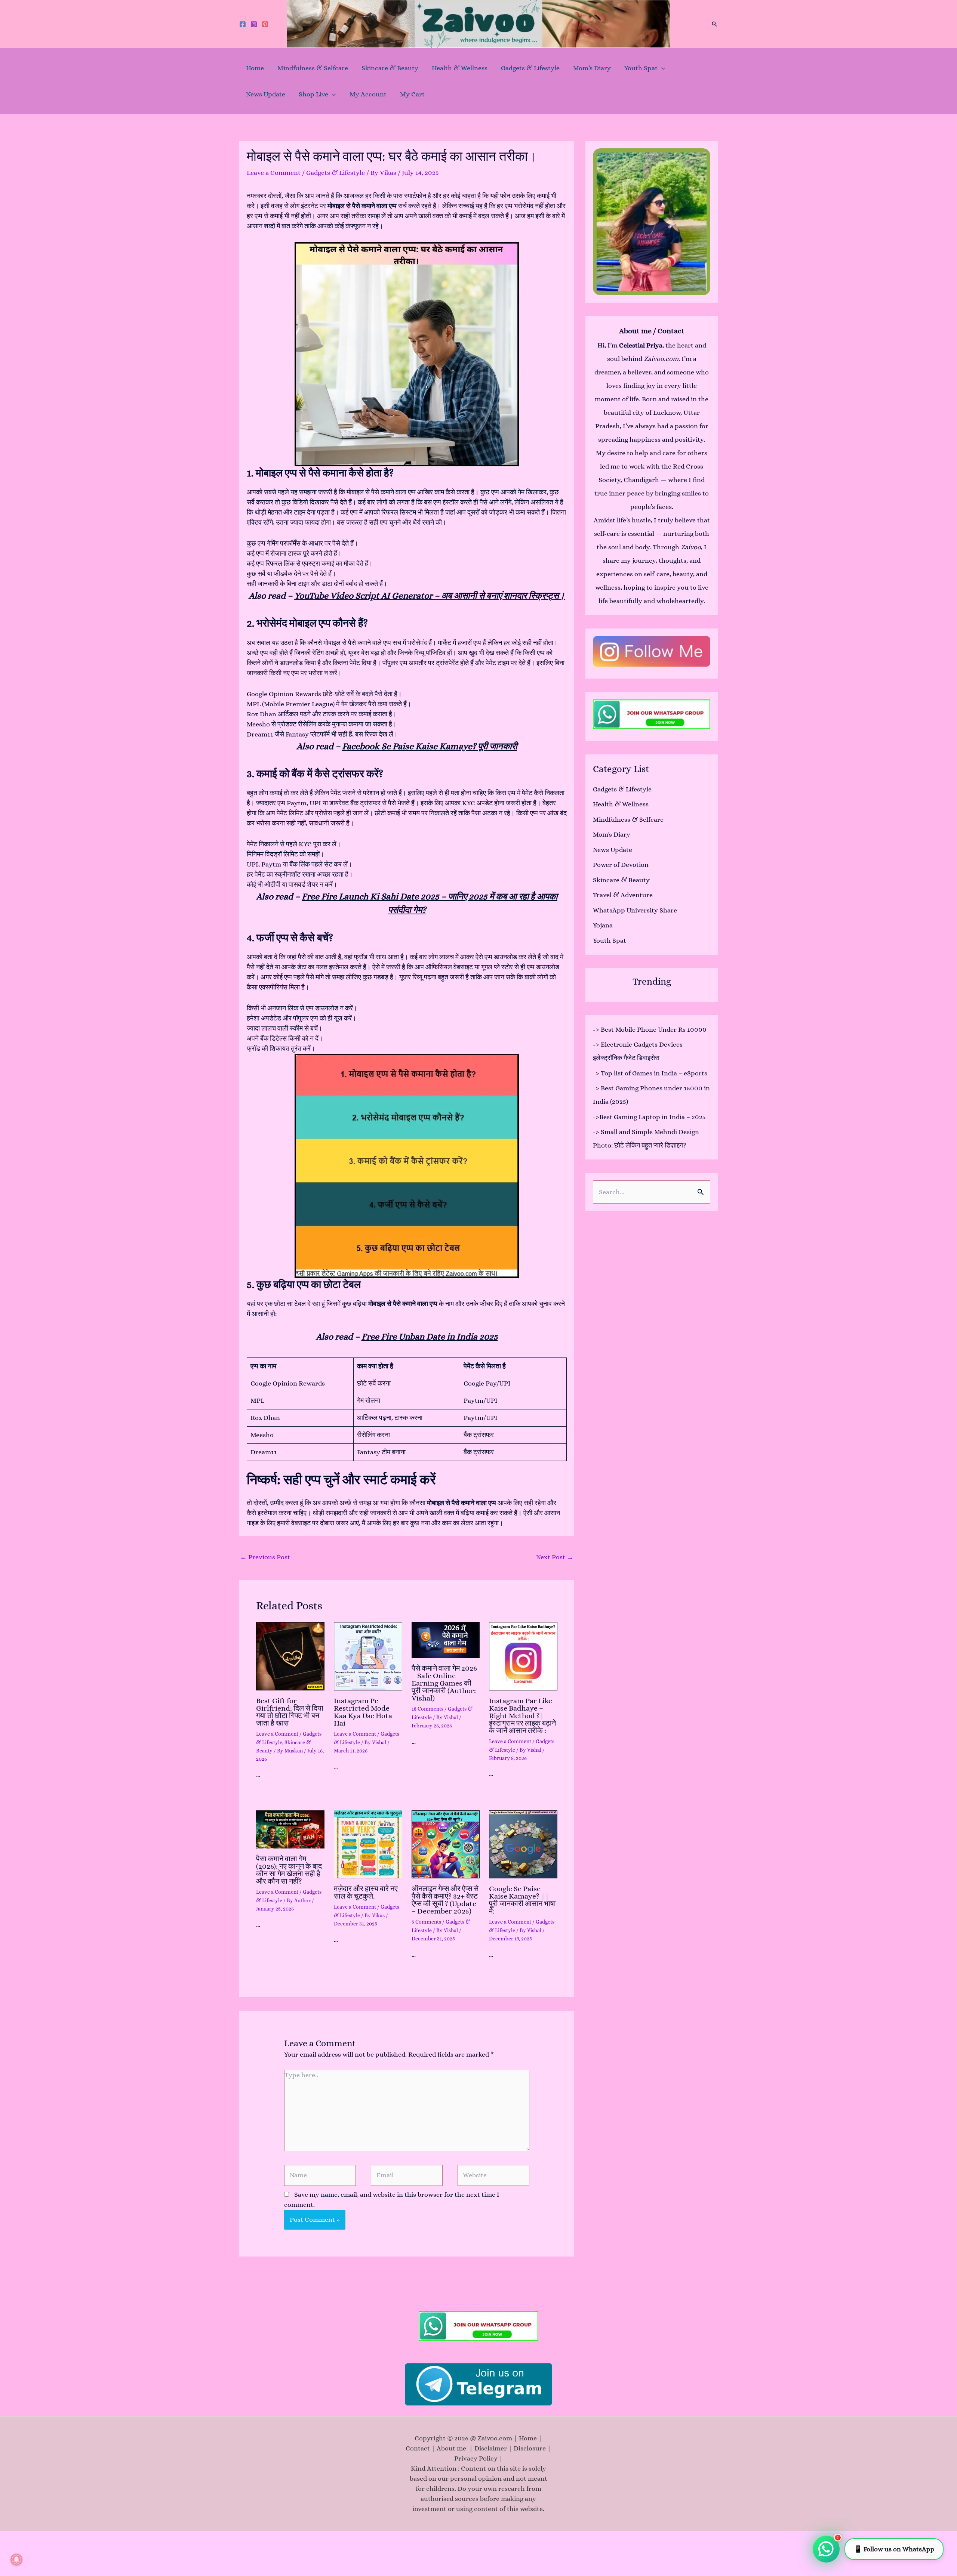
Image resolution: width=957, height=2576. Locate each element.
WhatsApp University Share (635, 910)
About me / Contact (652, 331)
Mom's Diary (612, 834)
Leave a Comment (274, 173)
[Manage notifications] (16, 2560)
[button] (714, 24)
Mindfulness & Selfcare (313, 68)
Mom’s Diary (592, 68)
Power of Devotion (621, 865)
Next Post (555, 1557)
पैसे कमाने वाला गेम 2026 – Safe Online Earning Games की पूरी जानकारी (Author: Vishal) (444, 1683)
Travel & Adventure (623, 895)
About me (453, 2448)
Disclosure (530, 2448)
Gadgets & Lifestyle (530, 68)
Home (255, 68)
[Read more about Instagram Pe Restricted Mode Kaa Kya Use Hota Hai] (368, 1656)
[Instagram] (254, 24)
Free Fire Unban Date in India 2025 (430, 1337)
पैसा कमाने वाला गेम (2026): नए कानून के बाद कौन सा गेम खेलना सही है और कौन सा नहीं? (289, 1870)
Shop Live (313, 94)
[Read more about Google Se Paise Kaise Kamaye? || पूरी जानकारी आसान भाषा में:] (523, 1845)
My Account (368, 94)
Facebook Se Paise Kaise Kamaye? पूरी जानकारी (430, 746)
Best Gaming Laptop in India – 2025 (653, 1117)
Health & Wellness (460, 68)
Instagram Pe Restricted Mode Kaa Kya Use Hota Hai (363, 1712)
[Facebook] (243, 24)
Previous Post (265, 1557)
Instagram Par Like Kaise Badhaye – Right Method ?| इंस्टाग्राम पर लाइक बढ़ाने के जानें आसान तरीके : (522, 1716)
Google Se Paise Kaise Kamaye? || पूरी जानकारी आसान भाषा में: (522, 1900)
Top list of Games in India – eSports (654, 1073)
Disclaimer (491, 2448)
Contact (418, 2448)
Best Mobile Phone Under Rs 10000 (654, 1029)
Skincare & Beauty (390, 68)
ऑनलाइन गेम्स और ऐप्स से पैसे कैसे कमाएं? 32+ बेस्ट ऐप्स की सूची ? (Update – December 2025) (445, 1900)
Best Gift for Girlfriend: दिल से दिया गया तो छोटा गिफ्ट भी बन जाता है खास (290, 1712)
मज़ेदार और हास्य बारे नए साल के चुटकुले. (366, 1892)
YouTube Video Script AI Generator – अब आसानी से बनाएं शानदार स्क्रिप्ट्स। (430, 596)
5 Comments (426, 1922)
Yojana (603, 925)
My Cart (412, 94)
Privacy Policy (476, 2458)
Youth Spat (641, 68)
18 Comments (427, 1709)
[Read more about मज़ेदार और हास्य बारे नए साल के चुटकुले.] (368, 1845)
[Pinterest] (265, 24)
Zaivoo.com (661, 359)
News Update (266, 94)
